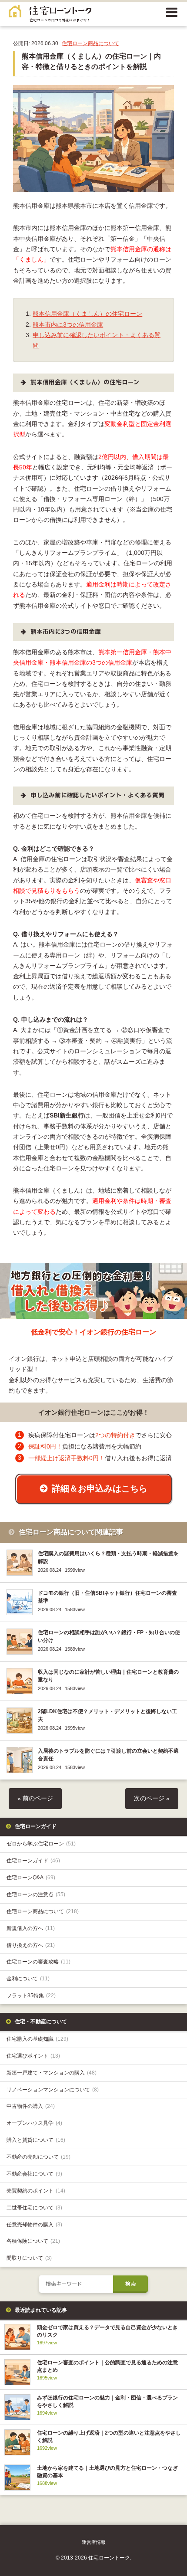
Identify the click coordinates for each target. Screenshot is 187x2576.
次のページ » (152, 1798)
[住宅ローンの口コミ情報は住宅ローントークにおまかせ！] (50, 16)
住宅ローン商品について (90, 43)
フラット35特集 (31, 1996)
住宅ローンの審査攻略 (38, 1962)
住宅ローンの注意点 (36, 1894)
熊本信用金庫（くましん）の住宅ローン (87, 314)
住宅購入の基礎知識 (37, 2039)
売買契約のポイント (36, 2191)
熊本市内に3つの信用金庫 (68, 325)
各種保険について (33, 2241)
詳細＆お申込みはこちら (100, 1488)
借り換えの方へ (31, 1945)
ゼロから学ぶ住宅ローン (41, 1844)
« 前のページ (35, 1798)
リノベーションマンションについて (53, 2090)
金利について (28, 1979)
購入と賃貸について (36, 2140)
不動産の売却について (38, 2157)
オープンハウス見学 (34, 2123)
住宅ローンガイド (33, 1861)
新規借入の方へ (31, 1928)
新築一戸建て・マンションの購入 (52, 2073)
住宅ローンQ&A (31, 1878)
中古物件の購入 (31, 2106)
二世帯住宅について (34, 2208)
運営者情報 (94, 2542)
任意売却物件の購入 (34, 2225)
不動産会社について (34, 2174)
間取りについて (29, 2258)
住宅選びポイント (33, 2056)
